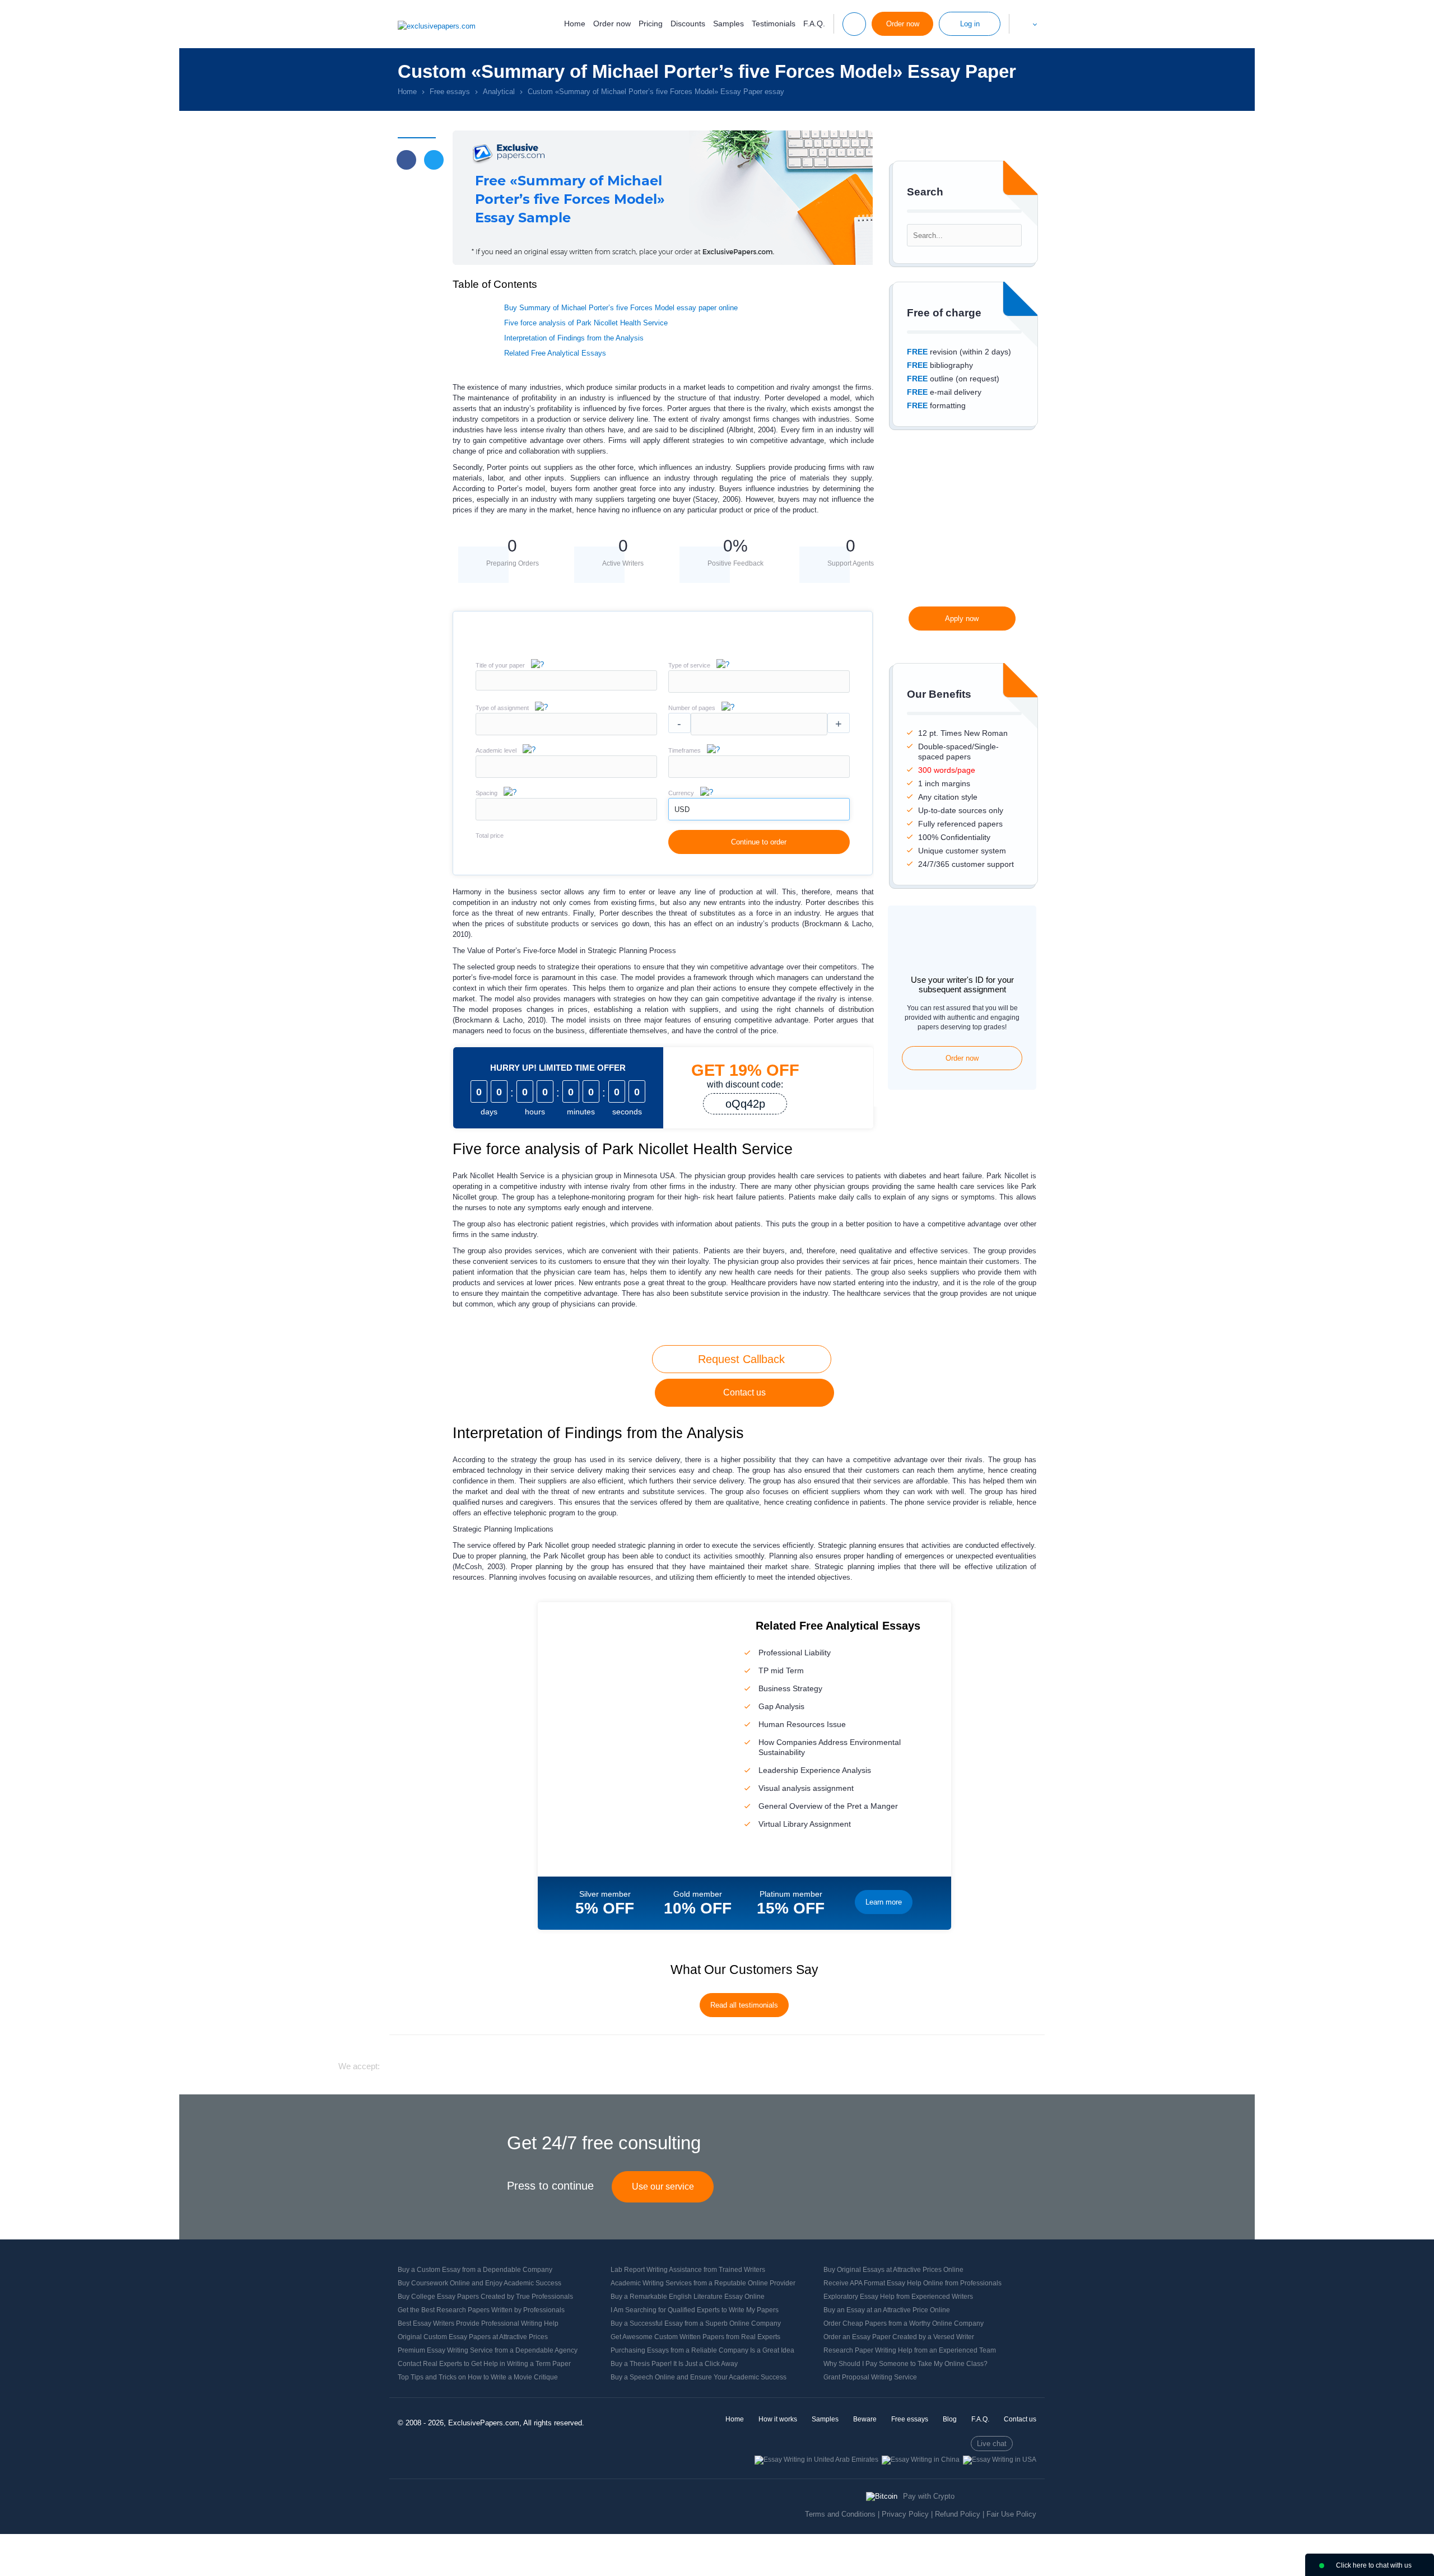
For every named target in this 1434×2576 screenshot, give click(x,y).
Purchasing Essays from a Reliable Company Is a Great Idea (702, 2350)
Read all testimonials (744, 2005)
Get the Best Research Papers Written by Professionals (481, 2310)
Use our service (663, 2187)
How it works (778, 2419)
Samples (728, 24)
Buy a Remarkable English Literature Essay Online (688, 2297)
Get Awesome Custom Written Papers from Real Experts (695, 2337)
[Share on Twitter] (434, 160)
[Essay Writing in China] (921, 2460)
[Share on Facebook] (406, 160)
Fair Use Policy (1011, 2514)
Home (575, 24)
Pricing (651, 24)
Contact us (744, 1392)
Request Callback (741, 1359)
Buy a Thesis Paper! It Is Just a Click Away (674, 2364)
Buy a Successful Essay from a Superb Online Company (696, 2323)
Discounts (688, 24)
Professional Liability (795, 1653)
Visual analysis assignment (806, 1788)
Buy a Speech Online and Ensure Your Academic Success (699, 2377)
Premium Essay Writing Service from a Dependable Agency (488, 2350)
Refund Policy (958, 2514)
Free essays (910, 2419)
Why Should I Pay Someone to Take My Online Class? (905, 2364)
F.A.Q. (814, 24)
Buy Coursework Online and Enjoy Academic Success (479, 2283)
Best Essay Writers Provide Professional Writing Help (478, 2323)
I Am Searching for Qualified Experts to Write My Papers (695, 2310)
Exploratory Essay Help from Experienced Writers (898, 2297)
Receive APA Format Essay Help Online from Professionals (912, 2283)
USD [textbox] (682, 809)
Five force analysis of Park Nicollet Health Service (586, 323)
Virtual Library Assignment (805, 1824)
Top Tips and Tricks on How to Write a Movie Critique (478, 2377)
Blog (950, 2419)
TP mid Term (781, 1670)
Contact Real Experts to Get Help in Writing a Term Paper (484, 2364)
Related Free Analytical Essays (555, 353)
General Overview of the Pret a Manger (828, 1806)
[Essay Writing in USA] (1000, 2460)
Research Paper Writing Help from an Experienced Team (910, 2350)
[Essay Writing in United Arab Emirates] (816, 2460)
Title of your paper (500, 665)
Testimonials (774, 24)
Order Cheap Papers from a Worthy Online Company (904, 2323)
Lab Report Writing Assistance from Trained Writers (688, 2270)
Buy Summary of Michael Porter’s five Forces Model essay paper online (621, 308)
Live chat (992, 2444)
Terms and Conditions (840, 2514)
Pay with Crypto (929, 2496)
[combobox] (759, 690)
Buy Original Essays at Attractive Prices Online (893, 2270)
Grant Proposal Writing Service (870, 2377)
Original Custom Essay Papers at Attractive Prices (473, 2337)
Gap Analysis (781, 1706)
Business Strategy (790, 1688)
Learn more (884, 1902)
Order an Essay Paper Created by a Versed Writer (899, 2337)
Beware (865, 2419)
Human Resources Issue (802, 1724)
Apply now (962, 619)
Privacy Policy (905, 2514)
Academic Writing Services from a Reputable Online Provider (703, 2283)
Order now (612, 24)
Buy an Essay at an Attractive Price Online (887, 2310)
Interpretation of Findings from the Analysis (574, 338)
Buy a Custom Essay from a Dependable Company (475, 2270)
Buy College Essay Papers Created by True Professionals (485, 2297)
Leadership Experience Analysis (815, 1770)
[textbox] (759, 682)
